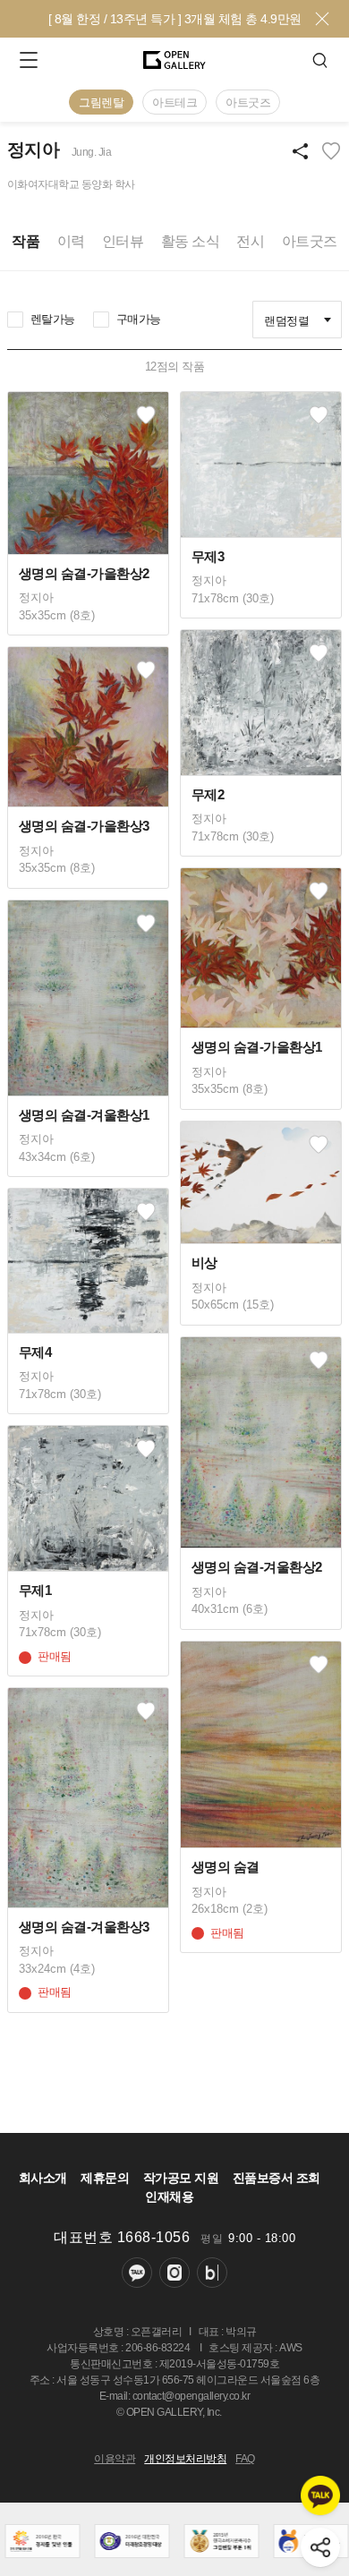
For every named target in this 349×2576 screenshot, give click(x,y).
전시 (250, 241)
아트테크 (174, 102)
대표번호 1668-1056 (122, 2237)
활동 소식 (191, 241)
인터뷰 (123, 241)
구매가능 (139, 319)
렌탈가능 (53, 319)
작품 (26, 241)
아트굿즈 (248, 102)
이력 (71, 241)
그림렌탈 (101, 102)
